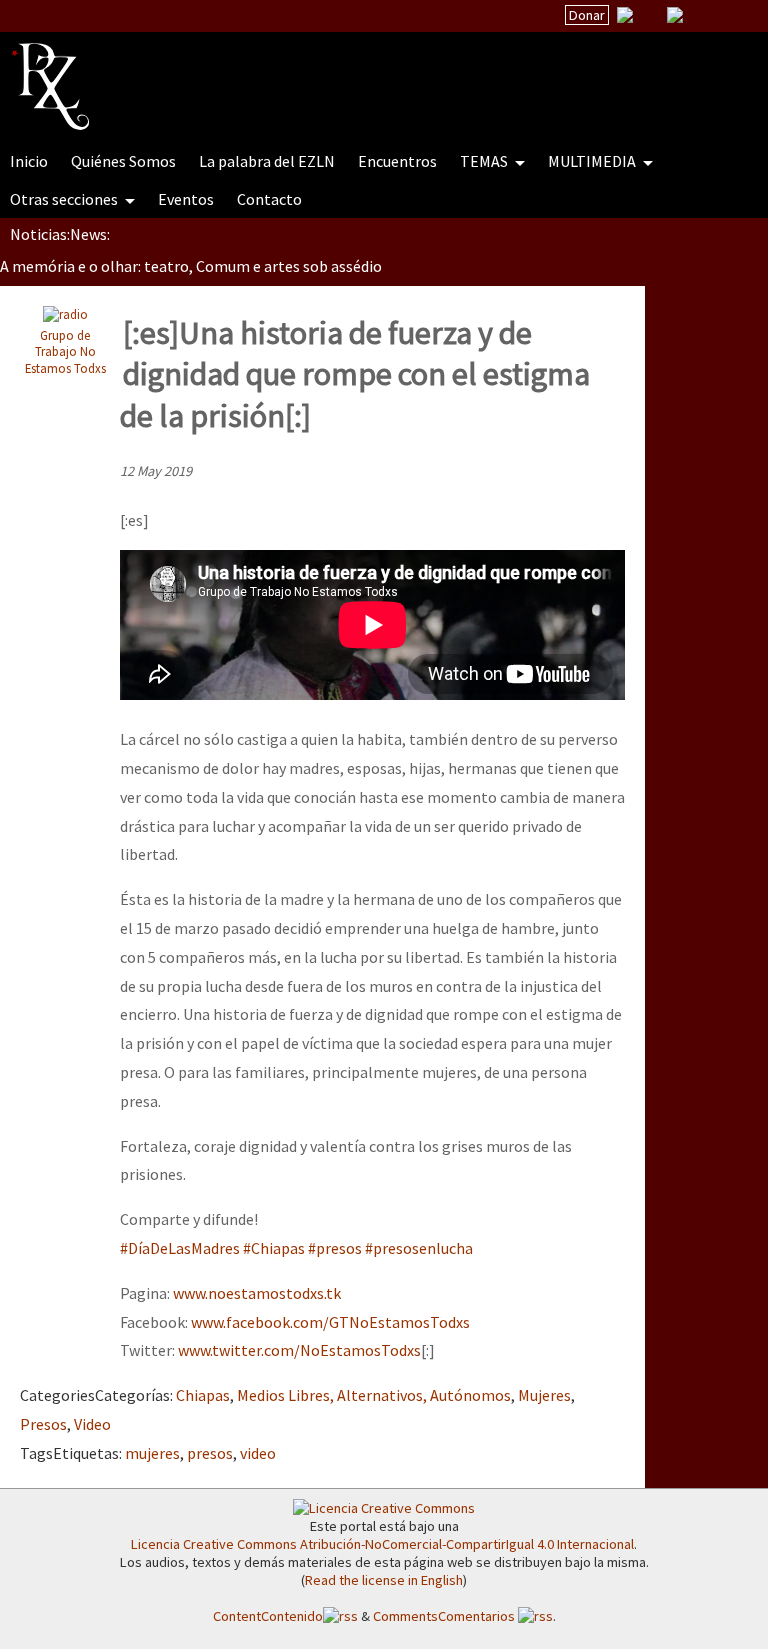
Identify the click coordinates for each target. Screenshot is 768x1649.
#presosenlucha (419, 1248)
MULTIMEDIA (593, 161)
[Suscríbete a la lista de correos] (625, 17)
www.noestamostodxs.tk (257, 1293)
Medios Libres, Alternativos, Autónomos (374, 1395)
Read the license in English (384, 1580)
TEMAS (485, 161)
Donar (587, 15)
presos (210, 1453)
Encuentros (397, 161)
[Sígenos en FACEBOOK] (700, 15)
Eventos (186, 199)
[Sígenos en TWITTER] (650, 15)
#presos (335, 1248)
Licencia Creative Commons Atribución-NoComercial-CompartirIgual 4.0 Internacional (382, 1544)
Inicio (29, 161)
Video (92, 1424)
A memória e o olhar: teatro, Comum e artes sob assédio (191, 266)
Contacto (269, 199)
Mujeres (544, 1395)
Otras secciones (65, 199)
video (258, 1453)
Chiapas (203, 1395)
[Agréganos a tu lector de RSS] (735, 16)
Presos (43, 1424)
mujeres (152, 1453)
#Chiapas (274, 1248)
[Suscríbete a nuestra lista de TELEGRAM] (675, 15)
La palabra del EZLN (267, 161)
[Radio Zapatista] (392, 74)
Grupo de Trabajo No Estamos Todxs (65, 351)
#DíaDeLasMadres (180, 1248)
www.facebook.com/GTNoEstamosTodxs (330, 1322)
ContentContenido (268, 1616)
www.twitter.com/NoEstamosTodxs (299, 1350)
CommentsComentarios (445, 1616)
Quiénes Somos (123, 161)
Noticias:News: (60, 234)
